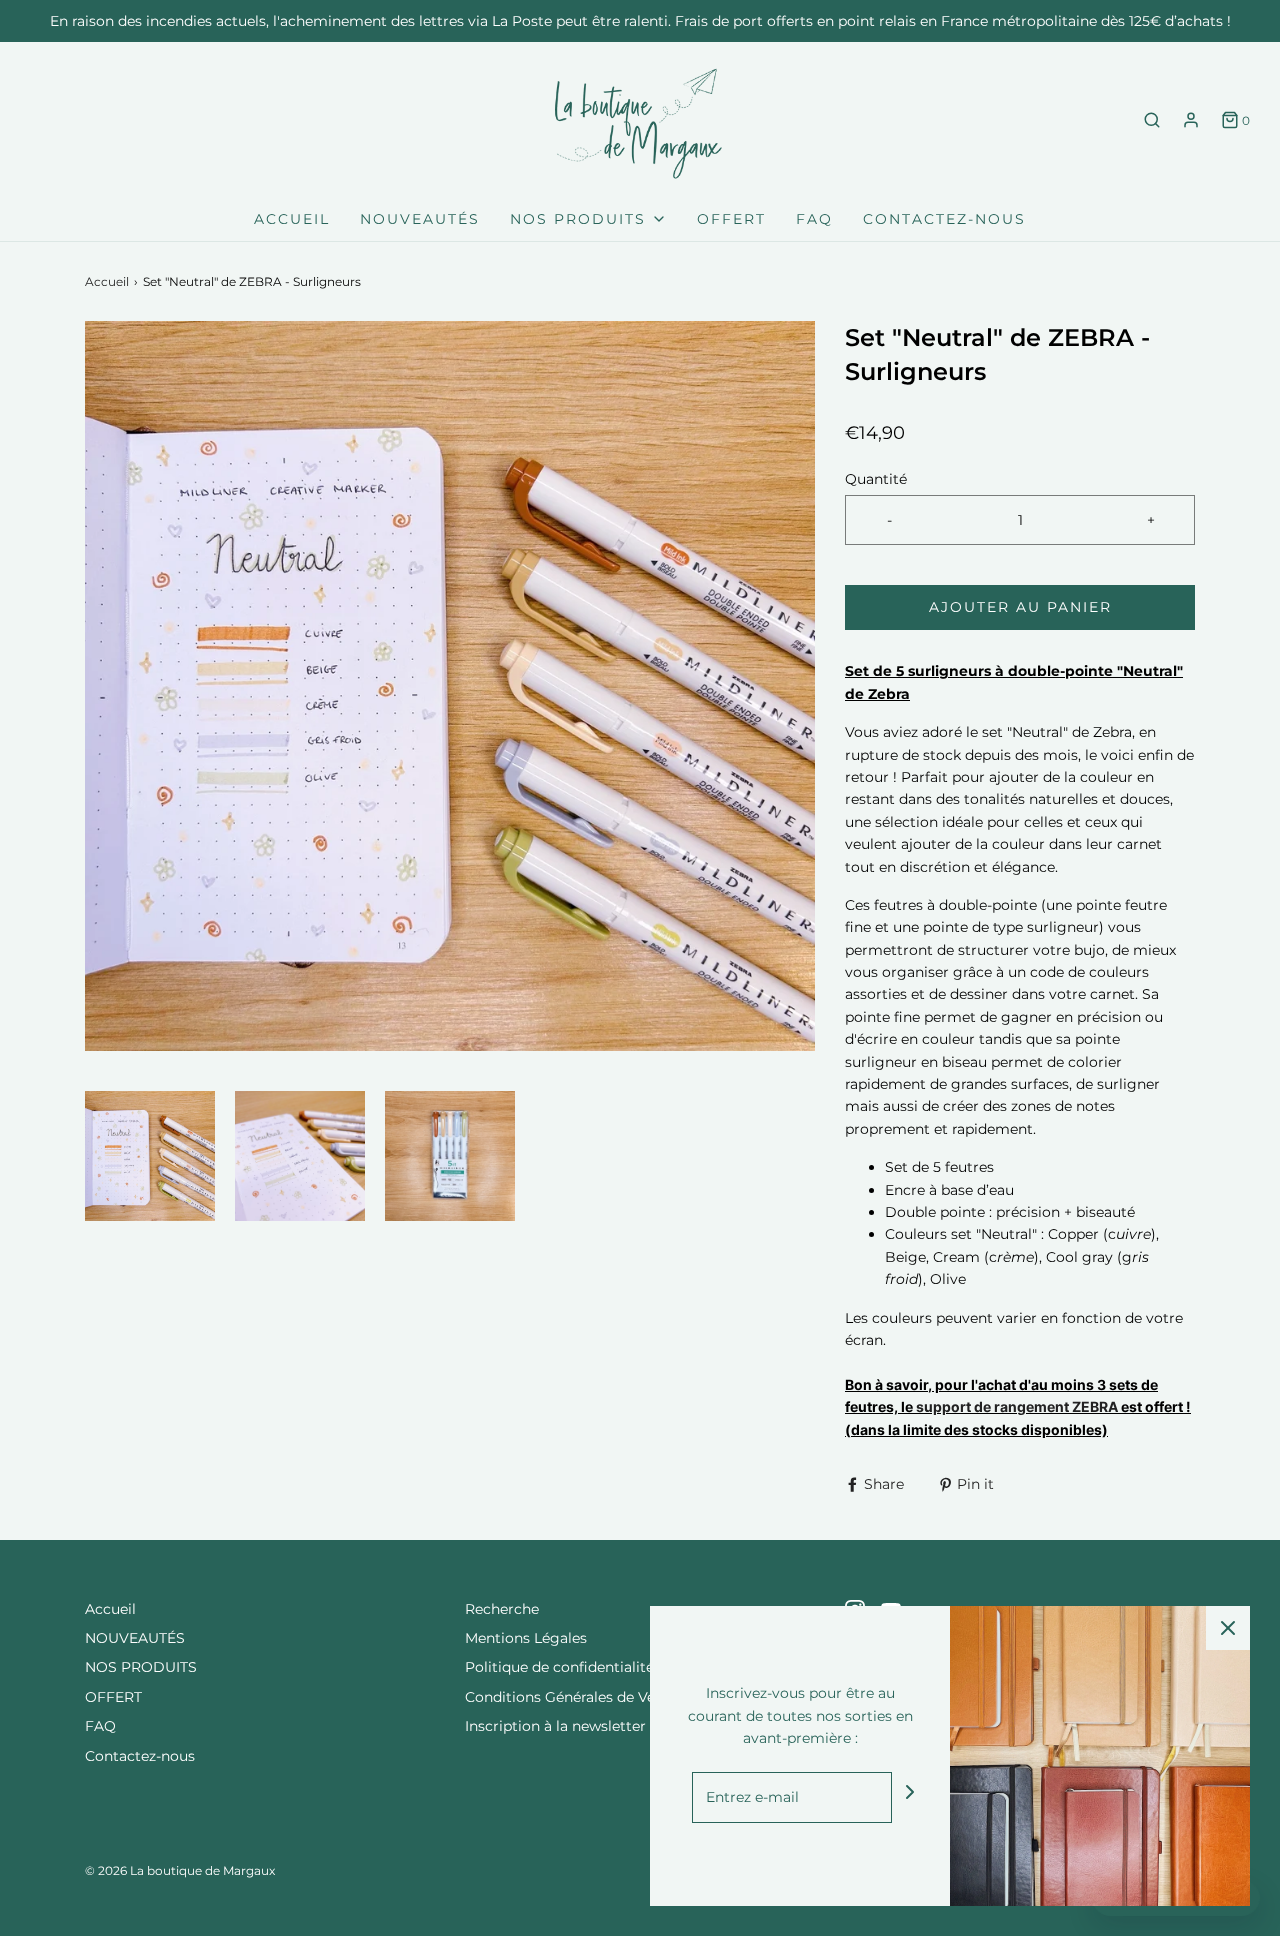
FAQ (814, 219)
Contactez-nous (944, 219)
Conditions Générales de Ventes (575, 1697)
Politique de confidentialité (559, 1667)
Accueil (292, 219)
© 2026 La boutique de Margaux (180, 1870)
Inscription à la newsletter (555, 1726)
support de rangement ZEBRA (1017, 1406)
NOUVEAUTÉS (420, 219)
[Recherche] (1152, 120)
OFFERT (731, 219)
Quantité (876, 479)
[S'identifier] (1191, 120)
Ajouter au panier (1020, 607)
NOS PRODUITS (141, 1667)
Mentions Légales (526, 1638)
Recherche (502, 1609)
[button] (150, 1156)
